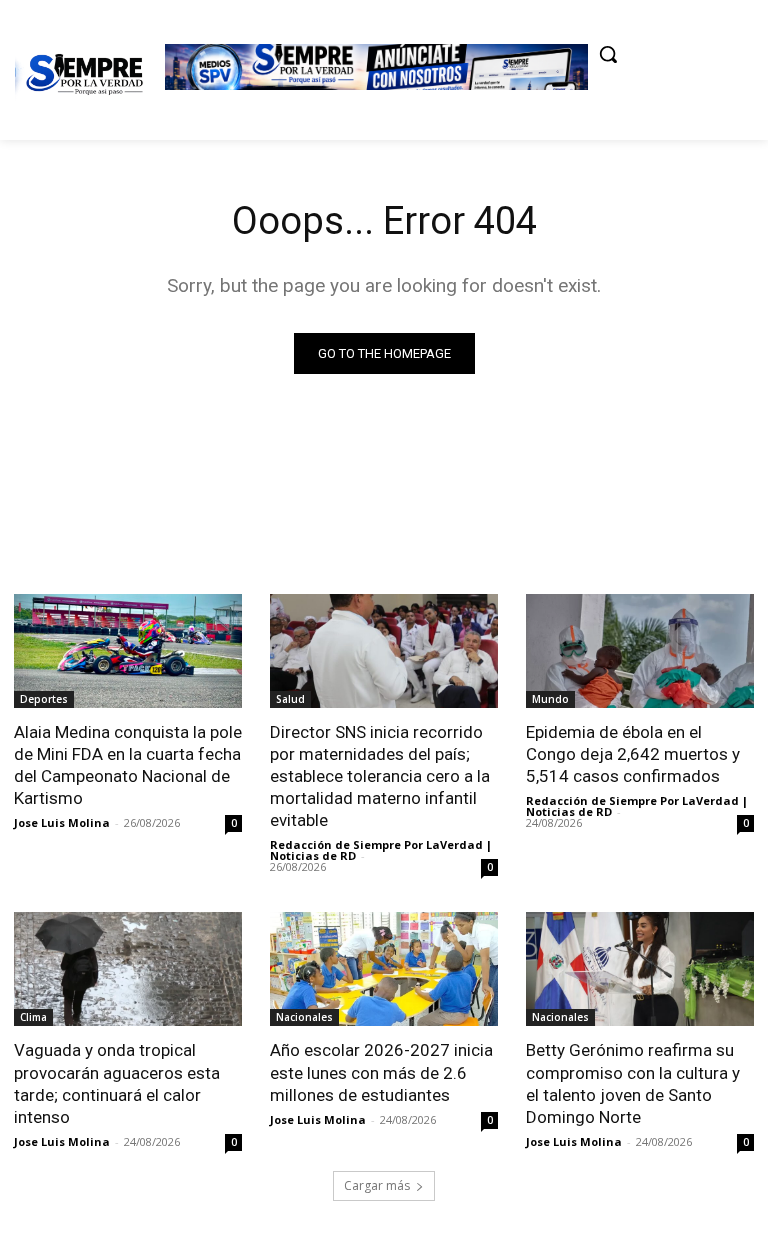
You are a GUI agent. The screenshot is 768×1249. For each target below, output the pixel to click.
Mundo (550, 699)
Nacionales (304, 1017)
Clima (33, 1017)
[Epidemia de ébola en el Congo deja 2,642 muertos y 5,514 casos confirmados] (640, 651)
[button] (608, 54)
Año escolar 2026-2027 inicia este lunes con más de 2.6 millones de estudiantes (381, 1072)
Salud (290, 699)
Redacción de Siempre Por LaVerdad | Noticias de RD (381, 850)
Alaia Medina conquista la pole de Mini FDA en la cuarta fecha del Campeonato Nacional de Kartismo (128, 765)
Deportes (44, 699)
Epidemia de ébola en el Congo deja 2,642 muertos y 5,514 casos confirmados (633, 754)
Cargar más (377, 1185)
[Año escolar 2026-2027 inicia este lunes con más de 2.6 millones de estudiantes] (384, 969)
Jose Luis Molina (62, 822)
